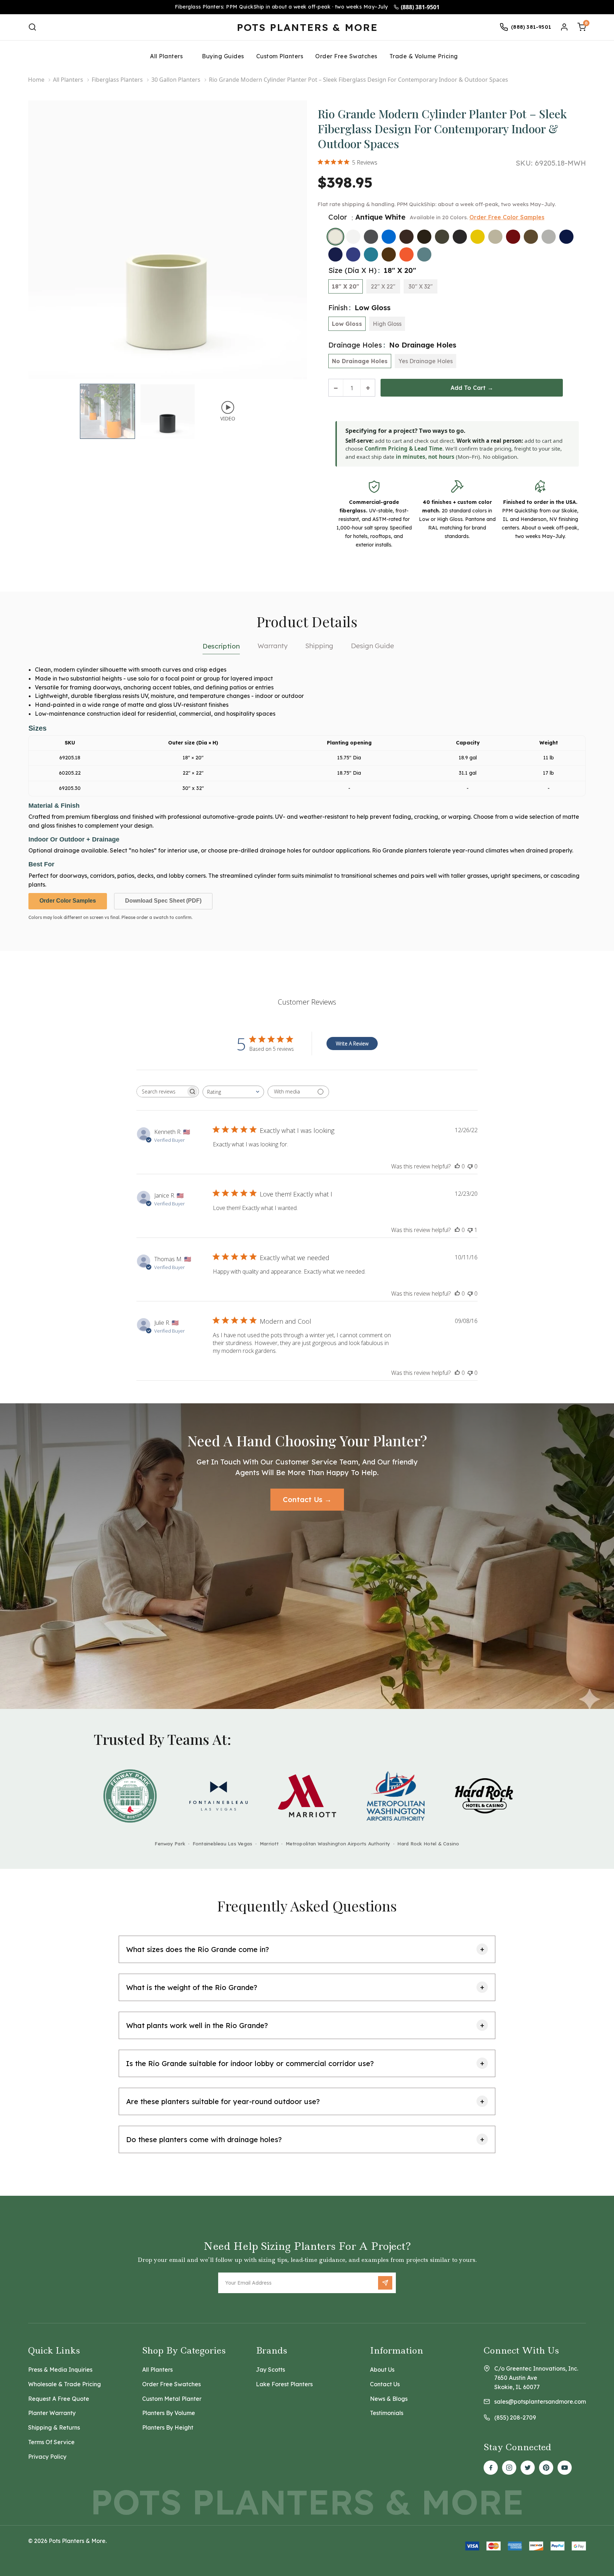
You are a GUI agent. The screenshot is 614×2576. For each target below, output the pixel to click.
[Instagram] (509, 2468)
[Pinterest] (546, 2468)
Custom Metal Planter (172, 2399)
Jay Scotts (270, 2370)
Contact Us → (307, 1499)
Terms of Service (51, 2442)
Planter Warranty (52, 2413)
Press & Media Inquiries (60, 2370)
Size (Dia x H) (372, 270)
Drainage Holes (392, 345)
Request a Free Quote (59, 2399)
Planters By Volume (169, 2413)
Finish (359, 308)
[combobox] (233, 1092)
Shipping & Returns (54, 2427)
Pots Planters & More (307, 27)
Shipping (319, 646)
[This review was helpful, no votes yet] (457, 1166)
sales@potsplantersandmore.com (540, 2402)
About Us (382, 2370)
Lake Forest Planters (284, 2384)
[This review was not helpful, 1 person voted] (470, 1230)
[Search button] (32, 27)
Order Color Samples (68, 901)
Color (367, 217)
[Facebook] (491, 2468)
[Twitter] (528, 2468)
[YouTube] (565, 2468)
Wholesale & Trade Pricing (64, 2384)
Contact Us (385, 2384)
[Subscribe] (385, 2283)
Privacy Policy (47, 2457)
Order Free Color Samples (507, 217)
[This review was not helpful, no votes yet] (470, 1166)
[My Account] (564, 27)
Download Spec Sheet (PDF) (163, 901)
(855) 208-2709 (515, 2418)
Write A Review (352, 1044)
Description (221, 646)
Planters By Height (168, 2427)
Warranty (273, 646)
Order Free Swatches (171, 2384)
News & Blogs (389, 2399)
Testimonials (387, 2413)
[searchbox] (161, 1091)
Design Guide (373, 646)
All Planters (166, 56)
